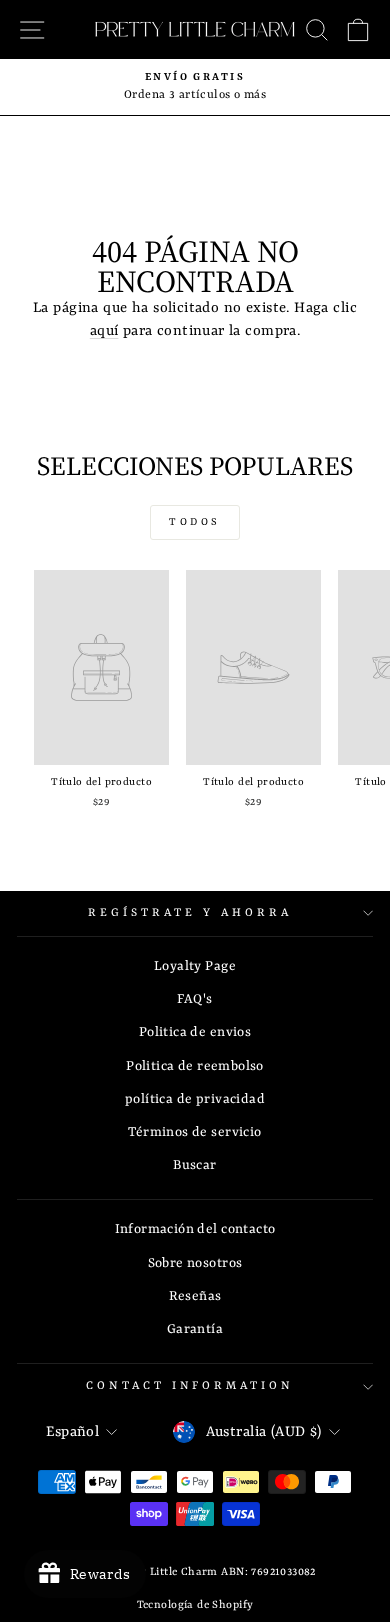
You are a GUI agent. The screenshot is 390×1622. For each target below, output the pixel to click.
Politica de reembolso (195, 1066)
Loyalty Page (195, 966)
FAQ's (194, 999)
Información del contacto (195, 1229)
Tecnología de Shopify (195, 1605)
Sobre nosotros (195, 1263)
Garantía (195, 1329)
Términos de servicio (194, 1132)
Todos (195, 522)
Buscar (194, 1165)
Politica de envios (195, 1032)
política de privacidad (195, 1099)
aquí (104, 331)
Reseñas (195, 1296)
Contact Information (190, 1386)
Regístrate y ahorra (190, 913)
